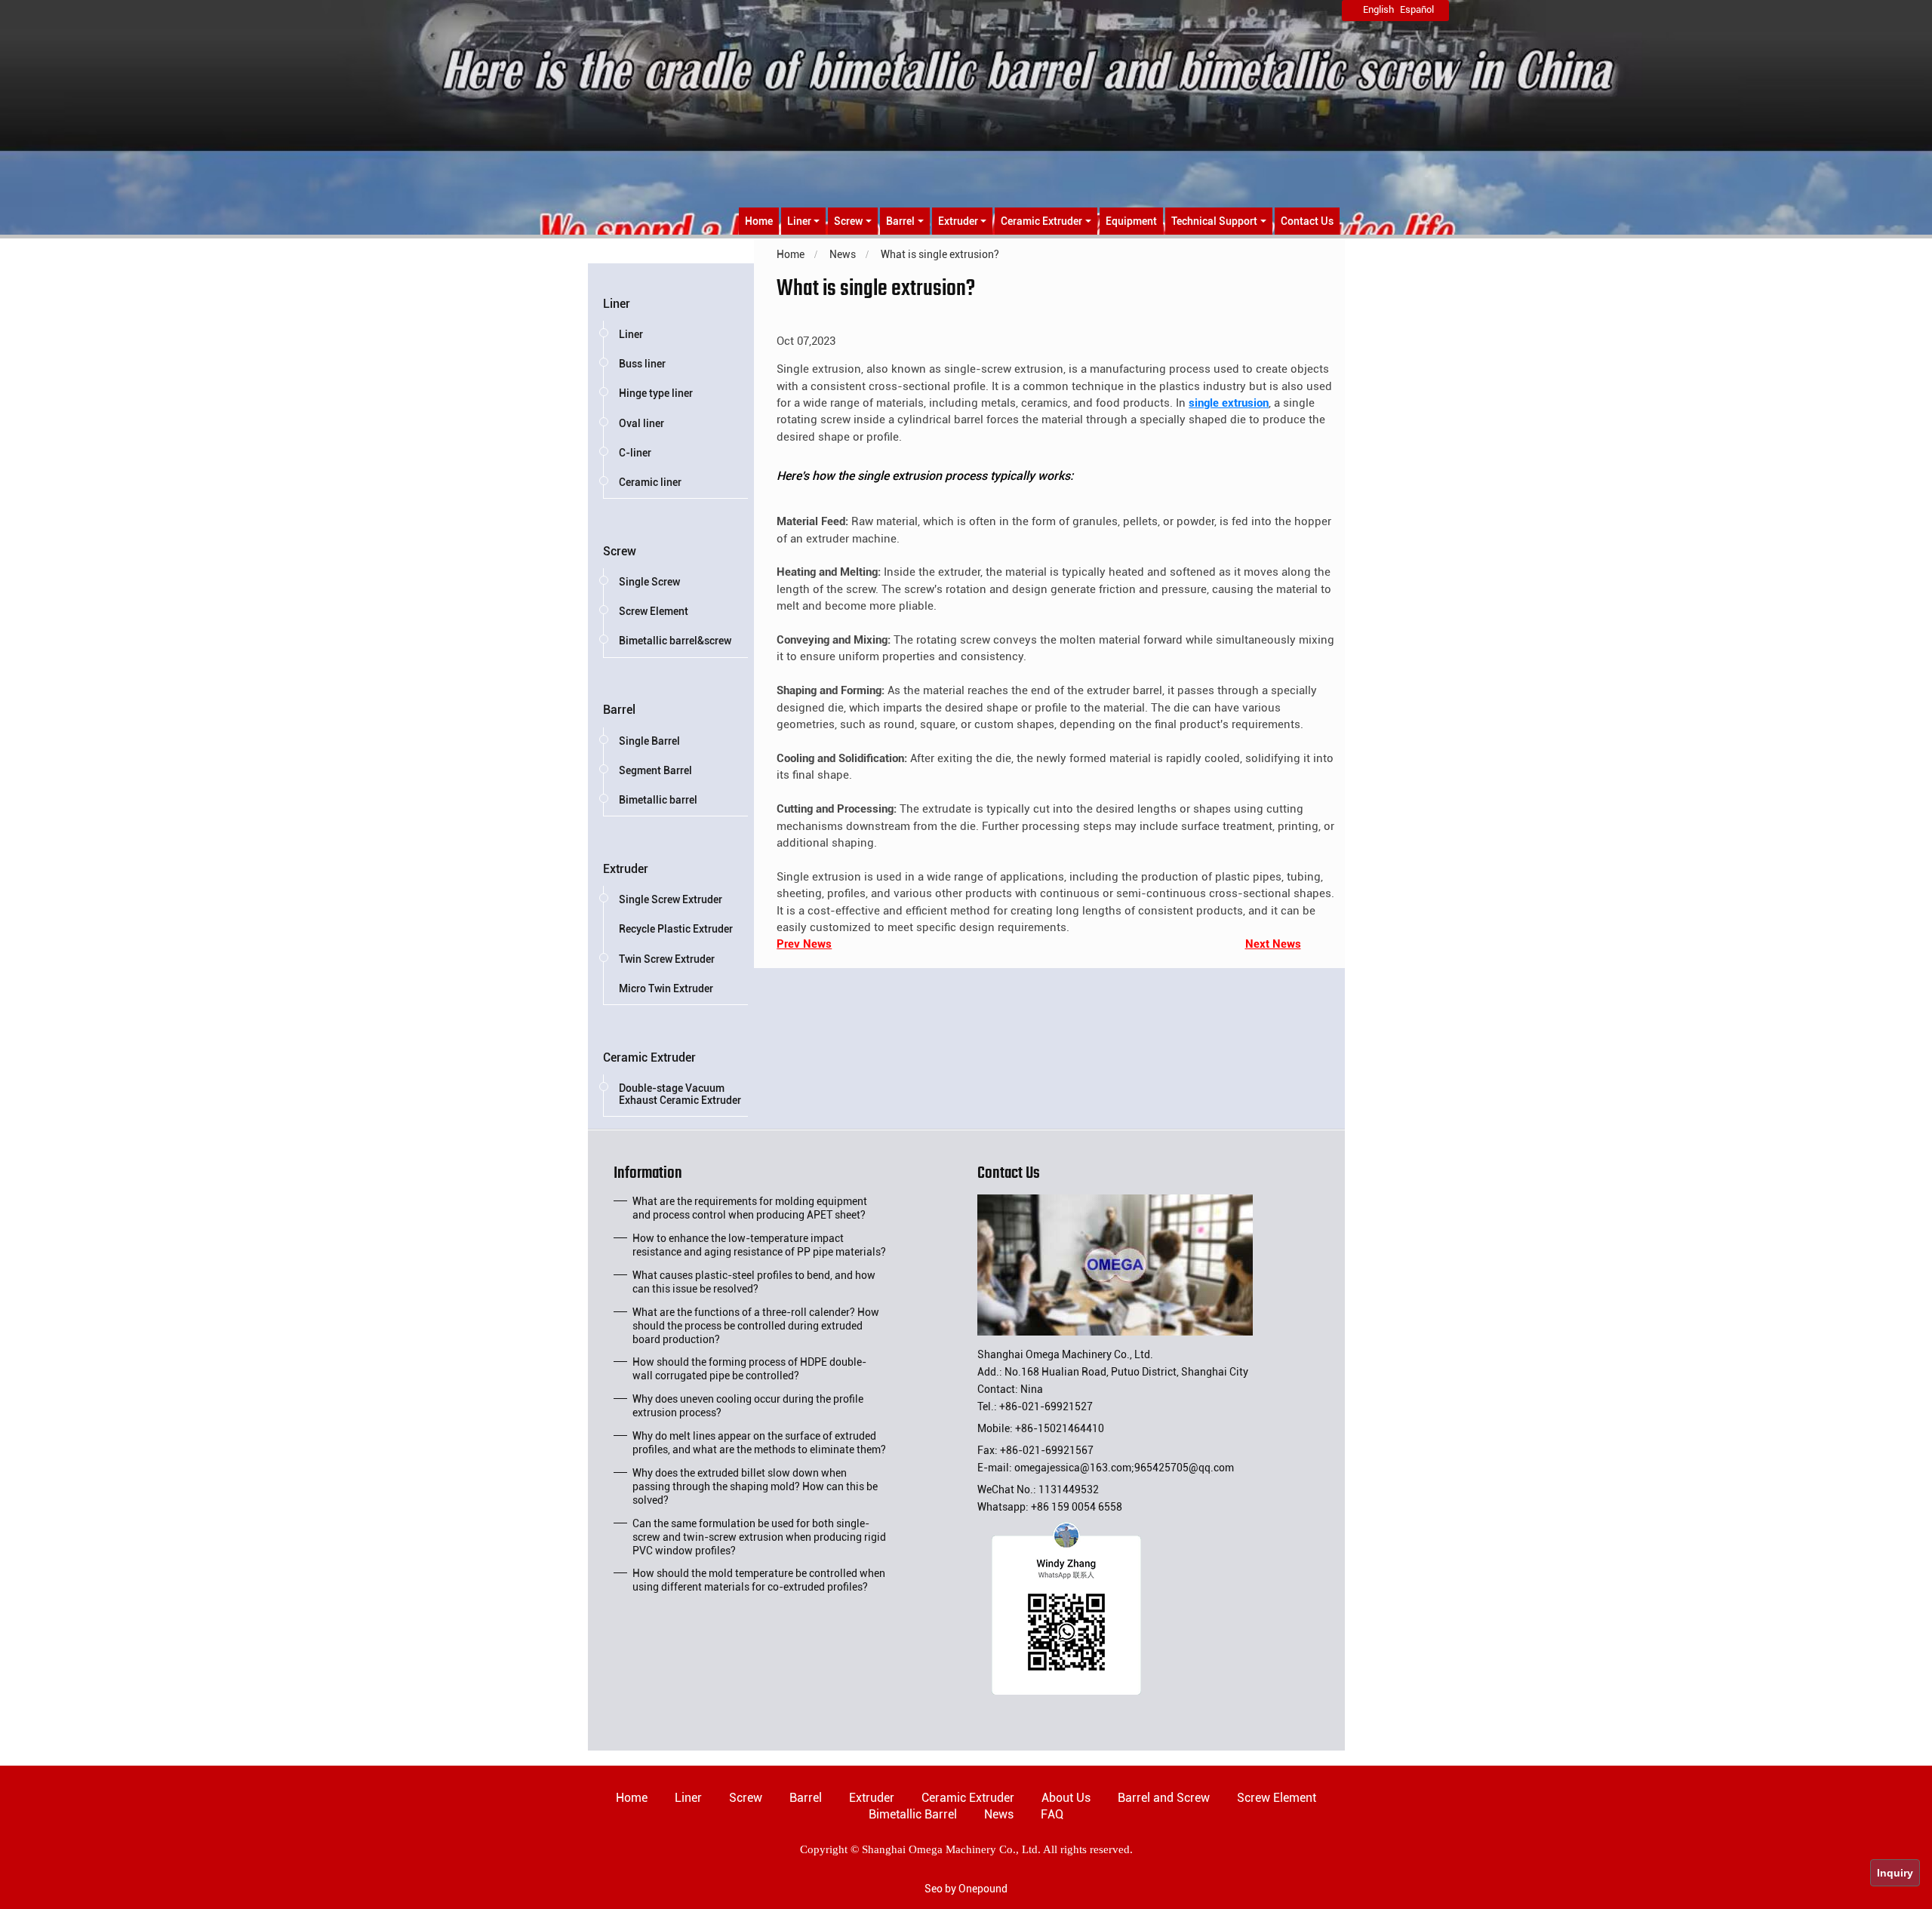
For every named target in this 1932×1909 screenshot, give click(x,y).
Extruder (626, 869)
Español (1417, 9)
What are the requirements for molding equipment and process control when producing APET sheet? (750, 1208)
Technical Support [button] (1214, 221)
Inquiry (1895, 1873)
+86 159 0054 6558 (1077, 1507)
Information (648, 1176)
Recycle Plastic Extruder (676, 929)
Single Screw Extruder (671, 899)
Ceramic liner (650, 482)
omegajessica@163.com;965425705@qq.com (1124, 1468)
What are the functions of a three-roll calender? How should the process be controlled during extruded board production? (756, 1326)
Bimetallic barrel (658, 800)
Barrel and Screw (1164, 1798)
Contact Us (1307, 221)
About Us (1066, 1798)
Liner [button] (799, 221)
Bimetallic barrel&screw (675, 641)
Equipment (1131, 221)
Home (759, 221)
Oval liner (641, 423)
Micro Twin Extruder (666, 988)
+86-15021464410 (1060, 1428)
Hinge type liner (656, 393)
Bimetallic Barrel (913, 1814)
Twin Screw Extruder (667, 959)
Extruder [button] (958, 221)
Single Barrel (649, 741)
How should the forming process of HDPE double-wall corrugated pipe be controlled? (749, 1369)
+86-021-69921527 (1046, 1406)
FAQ (1052, 1814)
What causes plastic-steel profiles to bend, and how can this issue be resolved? (754, 1282)
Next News (1273, 944)
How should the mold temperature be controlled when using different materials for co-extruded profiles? (759, 1580)
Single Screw (649, 582)
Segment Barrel (655, 770)
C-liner (635, 453)
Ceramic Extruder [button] (1041, 221)
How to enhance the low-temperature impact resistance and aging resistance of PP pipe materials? (759, 1245)
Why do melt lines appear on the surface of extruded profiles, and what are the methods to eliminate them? (759, 1443)
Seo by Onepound (966, 1889)
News (999, 1814)
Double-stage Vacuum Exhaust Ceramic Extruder (680, 1094)
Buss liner (642, 364)
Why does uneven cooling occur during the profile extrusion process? (748, 1406)
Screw (620, 551)
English (1378, 9)
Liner (617, 304)
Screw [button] (848, 221)
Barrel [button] (900, 221)
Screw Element (654, 611)
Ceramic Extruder (649, 1057)
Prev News (804, 944)
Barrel (619, 710)
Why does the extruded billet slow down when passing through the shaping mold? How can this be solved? (755, 1486)
